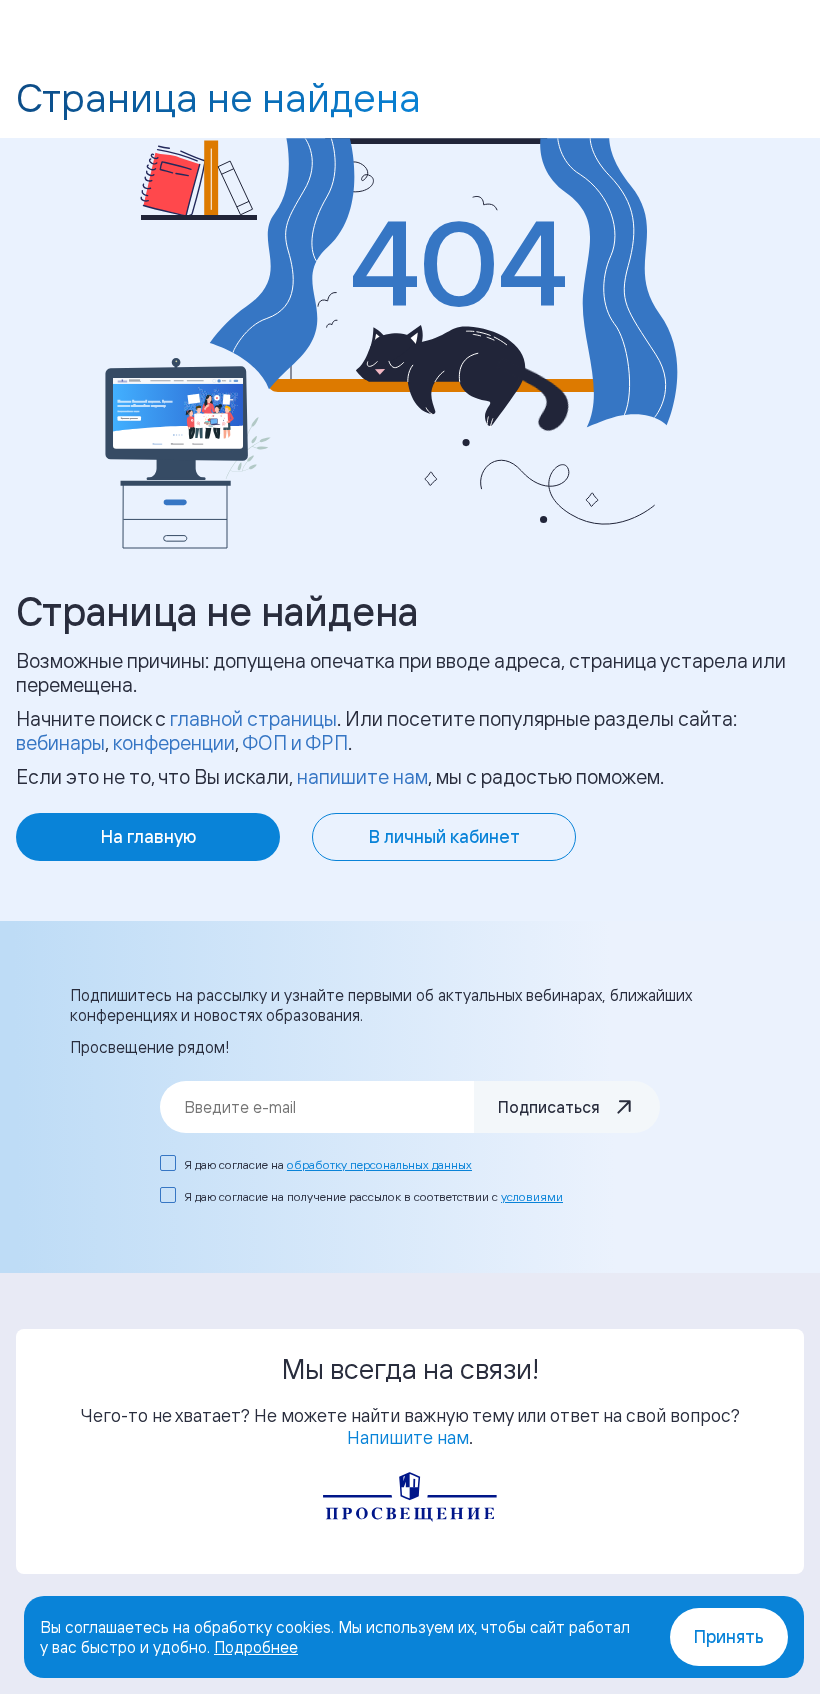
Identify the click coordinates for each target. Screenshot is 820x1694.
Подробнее (256, 1647)
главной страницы (253, 718)
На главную (148, 836)
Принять (729, 1636)
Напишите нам (408, 1437)
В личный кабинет (444, 836)
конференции (174, 742)
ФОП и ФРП (295, 742)
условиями (532, 1196)
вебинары (60, 742)
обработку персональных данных (379, 1164)
